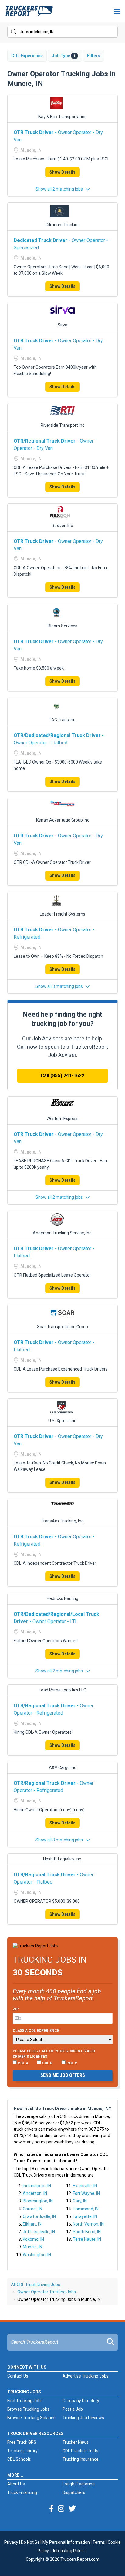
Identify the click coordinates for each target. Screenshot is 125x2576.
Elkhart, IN (32, 2224)
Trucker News (76, 2442)
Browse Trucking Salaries (31, 2418)
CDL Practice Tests (80, 2451)
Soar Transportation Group (62, 1327)
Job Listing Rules (68, 2551)
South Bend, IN (87, 2232)
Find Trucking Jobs (25, 2401)
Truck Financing (22, 2492)
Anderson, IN (35, 2193)
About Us (16, 2484)
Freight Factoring (79, 2484)
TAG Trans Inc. (62, 720)
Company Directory (81, 2401)
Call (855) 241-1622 (62, 1076)
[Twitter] (72, 2509)
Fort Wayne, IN (86, 2193)
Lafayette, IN (85, 2216)
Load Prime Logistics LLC (62, 1690)
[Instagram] (61, 2509)
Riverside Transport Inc (62, 425)
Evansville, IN (85, 2186)
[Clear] (113, 32)
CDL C (71, 2063)
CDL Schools (19, 2459)
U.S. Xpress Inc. (63, 1421)
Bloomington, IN (38, 2201)
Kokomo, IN (33, 2239)
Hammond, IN (86, 2209)
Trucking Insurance (81, 2459)
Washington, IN (37, 2255)
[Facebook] (51, 2509)
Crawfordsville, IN (39, 2216)
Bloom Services (62, 626)
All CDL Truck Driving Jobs (35, 2285)
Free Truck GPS (22, 2442)
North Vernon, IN (88, 2224)
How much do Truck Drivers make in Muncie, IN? (62, 2109)
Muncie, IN (32, 2247)
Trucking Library (22, 2451)
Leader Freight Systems (62, 914)
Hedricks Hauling (62, 1598)
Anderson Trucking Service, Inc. (62, 1233)
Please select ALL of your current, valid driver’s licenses (54, 2054)
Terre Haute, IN (87, 2239)
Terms (99, 2542)
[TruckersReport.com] (29, 13)
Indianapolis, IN (37, 2186)
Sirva (62, 325)
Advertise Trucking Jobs (86, 2376)
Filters (94, 56)
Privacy (11, 2542)
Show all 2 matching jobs (60, 189)
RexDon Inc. (63, 526)
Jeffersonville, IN (39, 2232)
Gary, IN (80, 2201)
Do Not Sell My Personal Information (55, 2542)
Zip (16, 2009)
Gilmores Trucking (63, 225)
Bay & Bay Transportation (62, 117)
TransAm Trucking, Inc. (63, 1521)
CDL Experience (27, 56)
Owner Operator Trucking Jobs (47, 2292)
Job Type (64, 56)
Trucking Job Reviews (83, 2418)
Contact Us (18, 2376)
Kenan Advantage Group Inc (63, 820)
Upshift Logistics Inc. (62, 1859)
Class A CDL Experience (36, 2031)
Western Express (62, 1119)
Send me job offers (63, 2075)
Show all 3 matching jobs (60, 986)
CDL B (47, 2063)
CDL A (22, 2063)
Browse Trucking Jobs (28, 2409)
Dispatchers (74, 2492)
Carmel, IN (32, 2209)
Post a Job (73, 2409)
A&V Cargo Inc (62, 1767)
